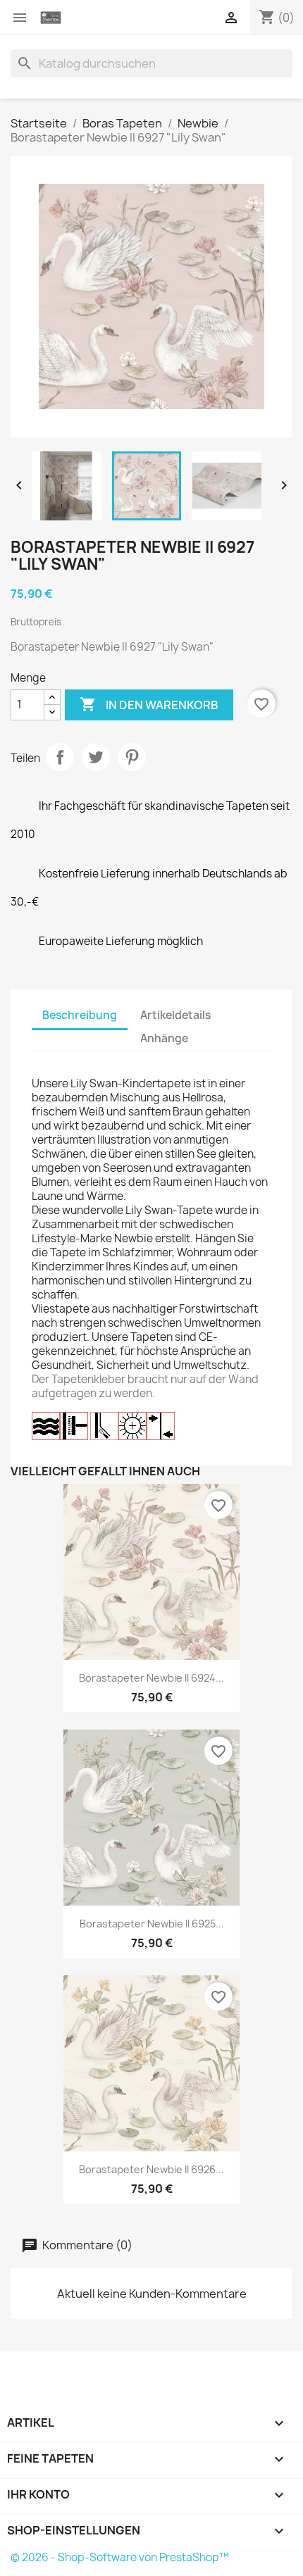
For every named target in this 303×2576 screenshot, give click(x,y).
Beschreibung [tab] (80, 1015)
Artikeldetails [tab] (175, 1015)
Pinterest (132, 757)
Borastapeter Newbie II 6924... (151, 1678)
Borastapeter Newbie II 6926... (151, 2169)
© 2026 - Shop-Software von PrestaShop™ (120, 2557)
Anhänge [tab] (164, 1038)
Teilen (60, 757)
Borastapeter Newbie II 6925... (152, 1924)
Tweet (96, 757)
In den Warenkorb (149, 704)
